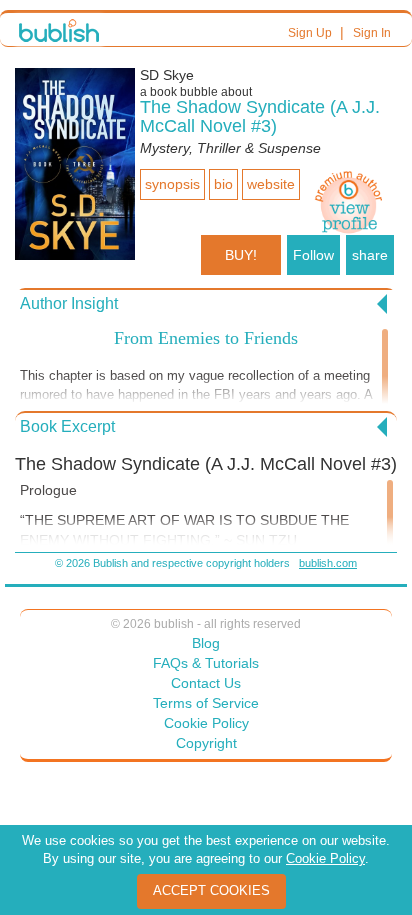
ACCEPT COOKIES (211, 890)
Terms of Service (206, 703)
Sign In (372, 33)
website (271, 184)
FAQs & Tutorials (206, 663)
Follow (313, 255)
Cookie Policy (206, 723)
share (370, 255)
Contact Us (206, 683)
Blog (206, 643)
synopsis (172, 184)
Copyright (206, 743)
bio (223, 184)
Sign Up (310, 33)
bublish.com (328, 563)
